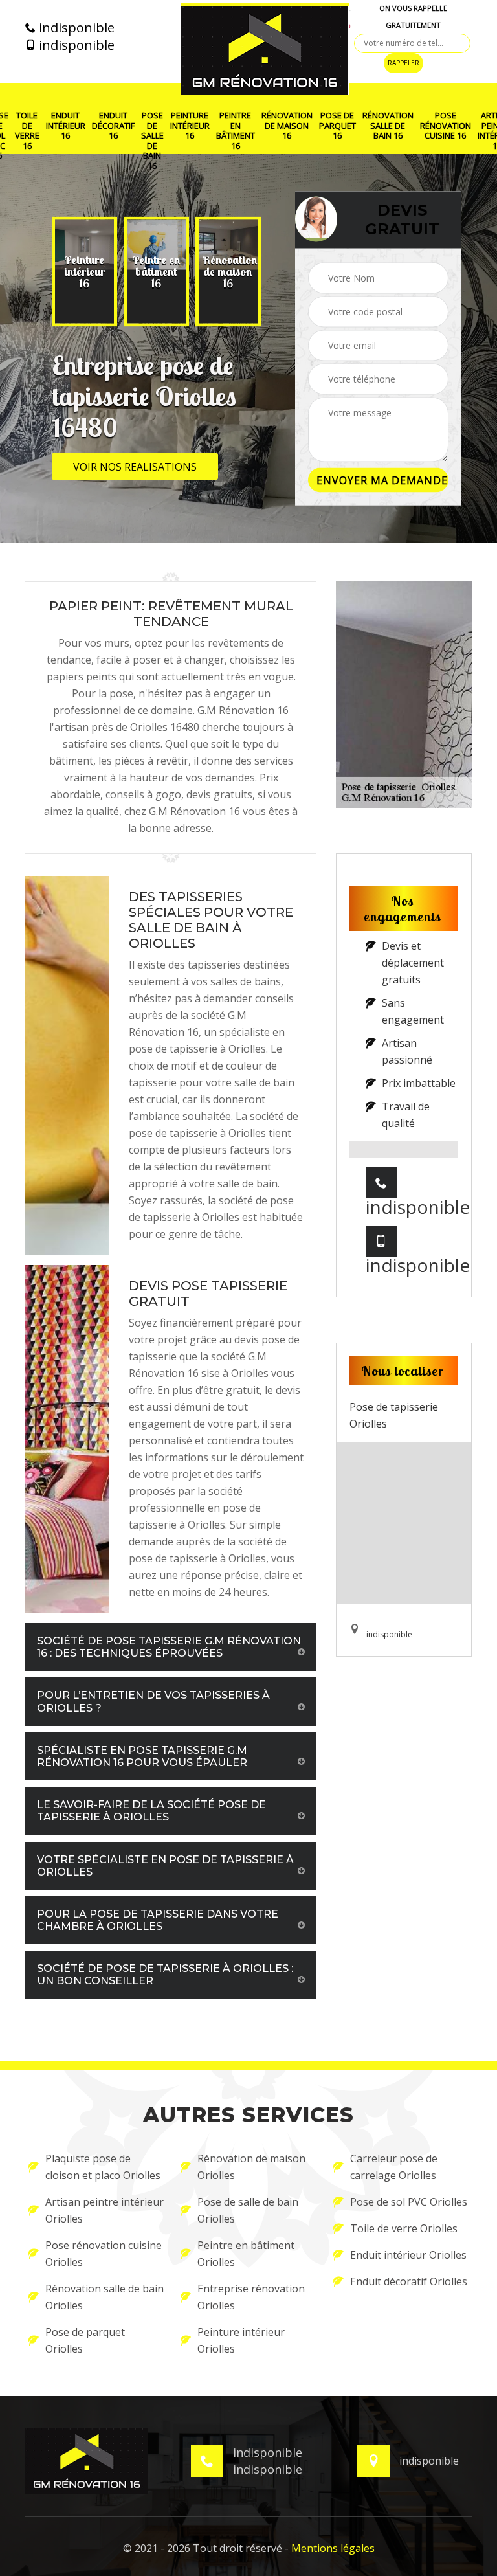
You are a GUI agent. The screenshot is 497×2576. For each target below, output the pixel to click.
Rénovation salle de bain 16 (388, 126)
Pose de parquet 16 (337, 126)
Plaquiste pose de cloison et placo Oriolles (103, 2167)
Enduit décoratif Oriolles (409, 2281)
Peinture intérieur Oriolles (241, 2340)
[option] (84, 272)
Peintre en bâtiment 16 (236, 131)
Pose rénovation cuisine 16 (446, 126)
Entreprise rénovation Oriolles (251, 2297)
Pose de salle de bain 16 (152, 141)
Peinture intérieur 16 (190, 126)
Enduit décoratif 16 (113, 126)
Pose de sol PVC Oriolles (409, 2202)
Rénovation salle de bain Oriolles (105, 2297)
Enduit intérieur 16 (66, 126)
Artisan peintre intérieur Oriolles (105, 2210)
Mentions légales (333, 2548)
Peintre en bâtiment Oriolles (246, 2254)
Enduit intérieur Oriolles (408, 2255)
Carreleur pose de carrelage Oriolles (394, 2167)
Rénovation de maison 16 (287, 126)
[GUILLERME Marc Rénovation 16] (265, 49)
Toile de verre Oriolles (404, 2228)
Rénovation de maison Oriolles (251, 2167)
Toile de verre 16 (27, 131)
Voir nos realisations (135, 467)
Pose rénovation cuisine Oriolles (104, 2254)
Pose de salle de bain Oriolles (248, 2210)
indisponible (75, 28)
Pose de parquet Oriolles (85, 2340)
